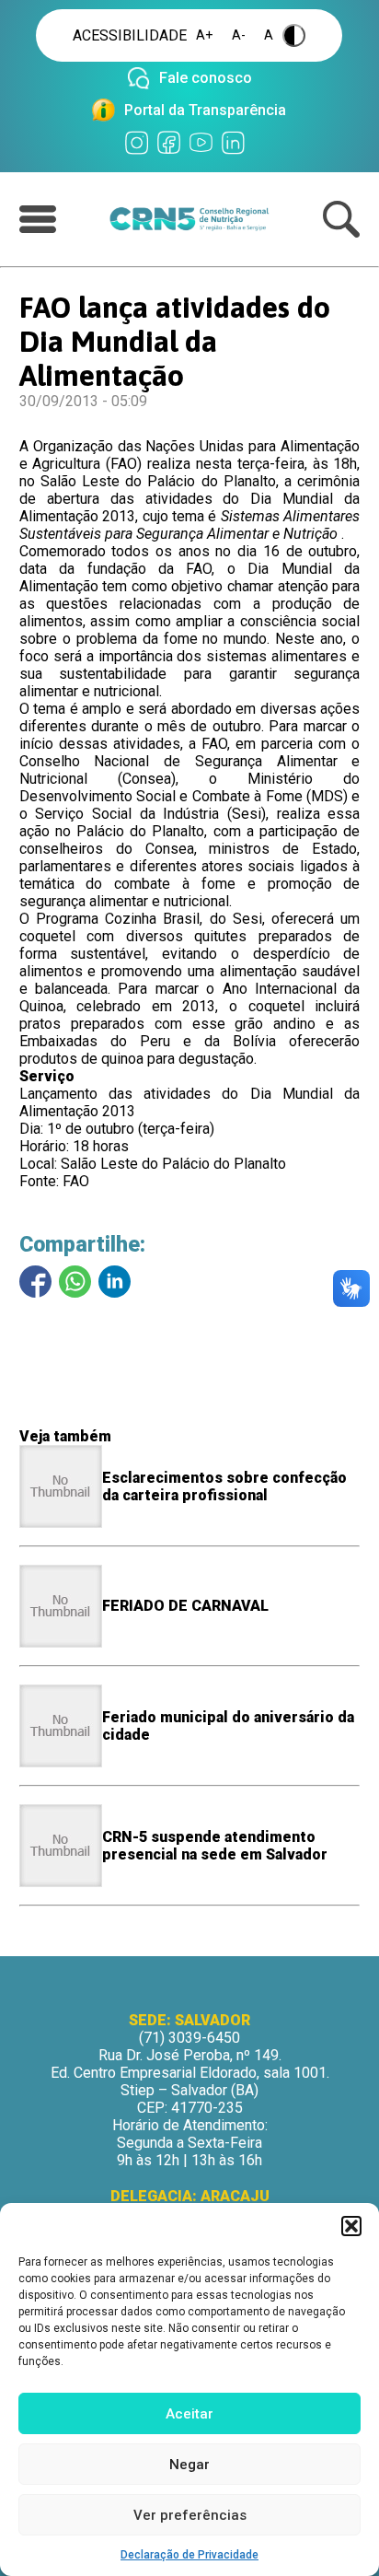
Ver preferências (190, 2515)
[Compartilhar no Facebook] (35, 1282)
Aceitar (189, 2414)
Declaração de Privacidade (189, 2555)
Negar (189, 2465)
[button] (351, 2226)
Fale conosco (206, 78)
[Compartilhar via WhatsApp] (75, 1282)
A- (239, 35)
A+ (205, 35)
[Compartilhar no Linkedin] (115, 1282)
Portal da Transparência (205, 110)
